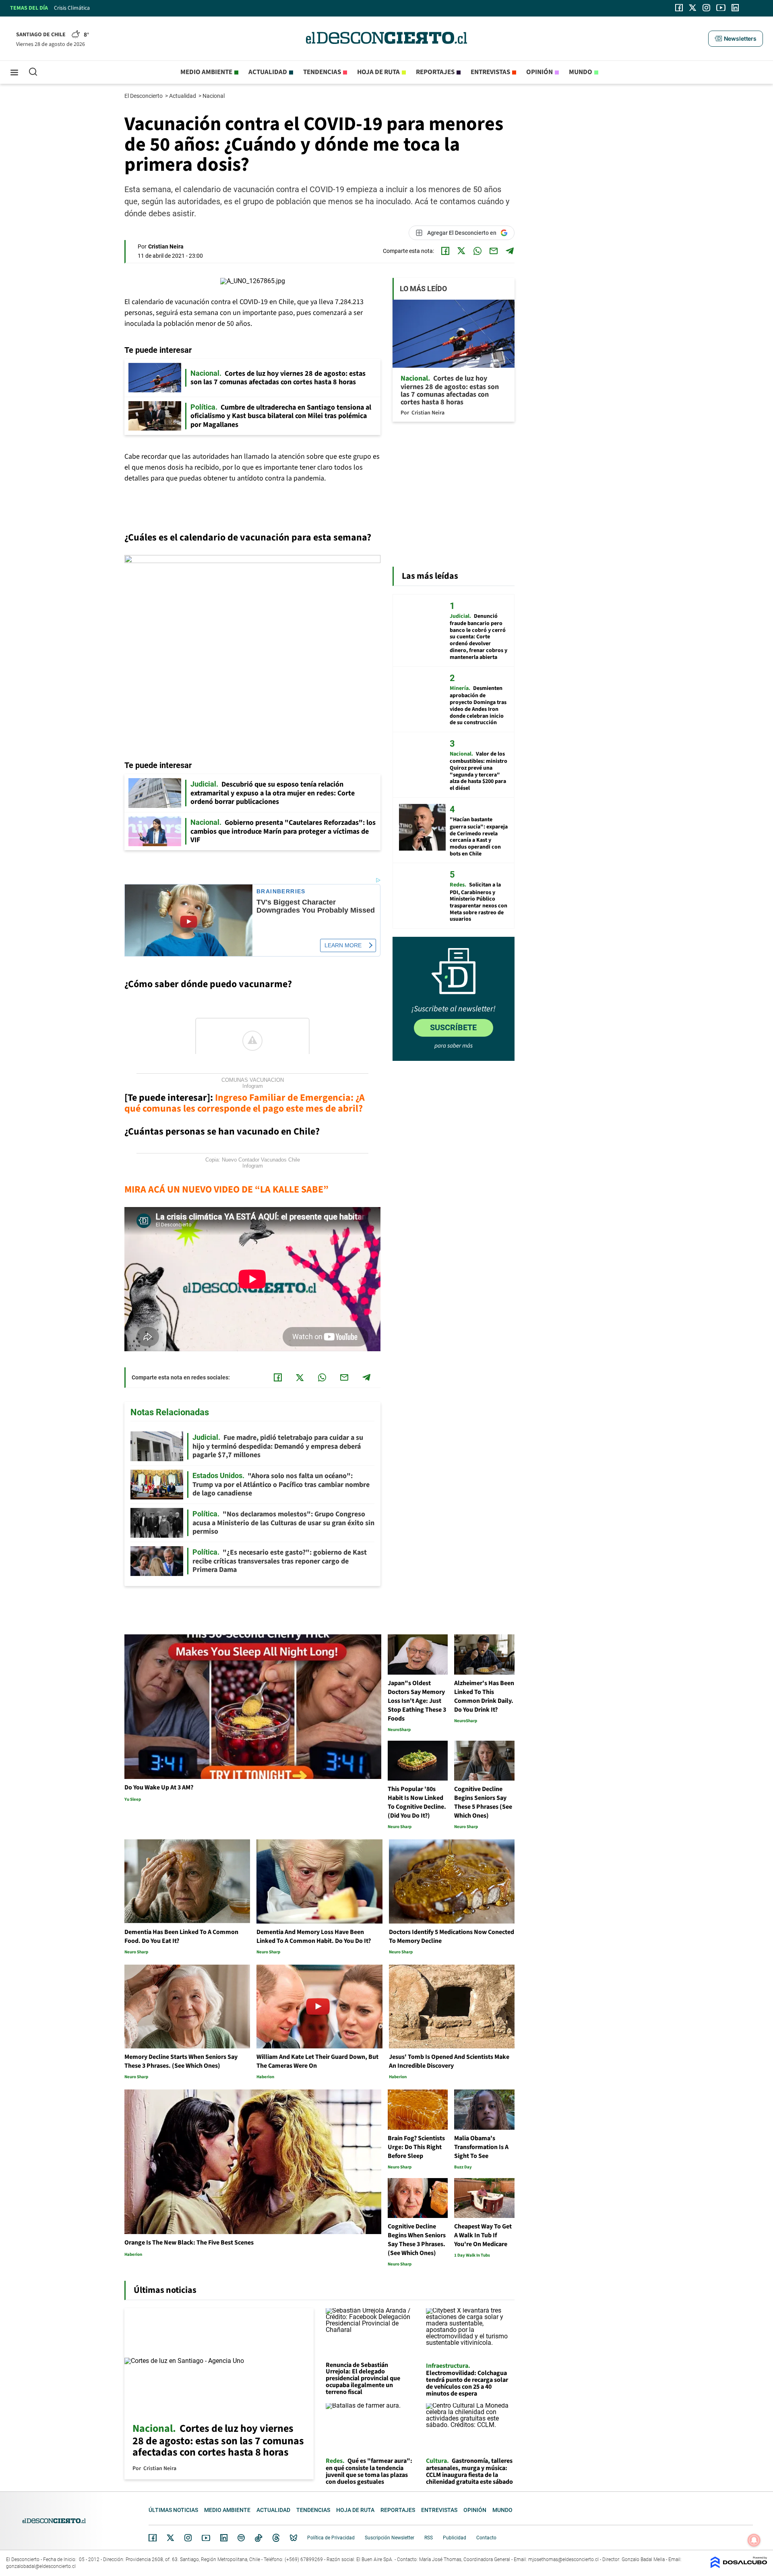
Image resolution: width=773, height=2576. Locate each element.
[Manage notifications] (754, 2540)
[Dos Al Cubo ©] (739, 2566)
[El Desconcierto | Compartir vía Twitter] (461, 251)
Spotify (241, 2538)
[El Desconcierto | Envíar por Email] (494, 251)
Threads (276, 2538)
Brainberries (281, 891)
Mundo (581, 72)
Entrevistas (490, 72)
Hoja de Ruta (378, 72)
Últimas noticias (173, 2510)
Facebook (153, 2538)
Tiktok (258, 2538)
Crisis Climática (72, 8)
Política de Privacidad (331, 2538)
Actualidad (268, 72)
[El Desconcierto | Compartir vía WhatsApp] (477, 251)
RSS (429, 2538)
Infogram (253, 1086)
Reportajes (435, 72)
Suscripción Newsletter (390, 2538)
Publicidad (455, 2538)
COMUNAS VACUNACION (253, 1080)
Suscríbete (453, 1027)
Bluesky (293, 2538)
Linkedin (224, 2538)
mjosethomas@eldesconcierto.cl (563, 2559)
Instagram (188, 2538)
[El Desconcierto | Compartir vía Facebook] (445, 251)
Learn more (343, 945)
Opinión (539, 72)
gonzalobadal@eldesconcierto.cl (41, 2566)
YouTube (206, 2538)
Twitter (171, 2538)
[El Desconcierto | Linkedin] (735, 8)
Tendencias (322, 72)
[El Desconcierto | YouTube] (721, 8)
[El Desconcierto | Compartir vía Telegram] (510, 251)
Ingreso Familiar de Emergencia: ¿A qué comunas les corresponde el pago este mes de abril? (245, 1103)
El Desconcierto (144, 96)
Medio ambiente (206, 72)
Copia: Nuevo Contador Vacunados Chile (253, 1160)
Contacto (486, 2538)
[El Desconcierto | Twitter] (693, 8)
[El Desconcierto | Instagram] (706, 8)
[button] (736, 39)
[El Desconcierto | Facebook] (679, 8)
